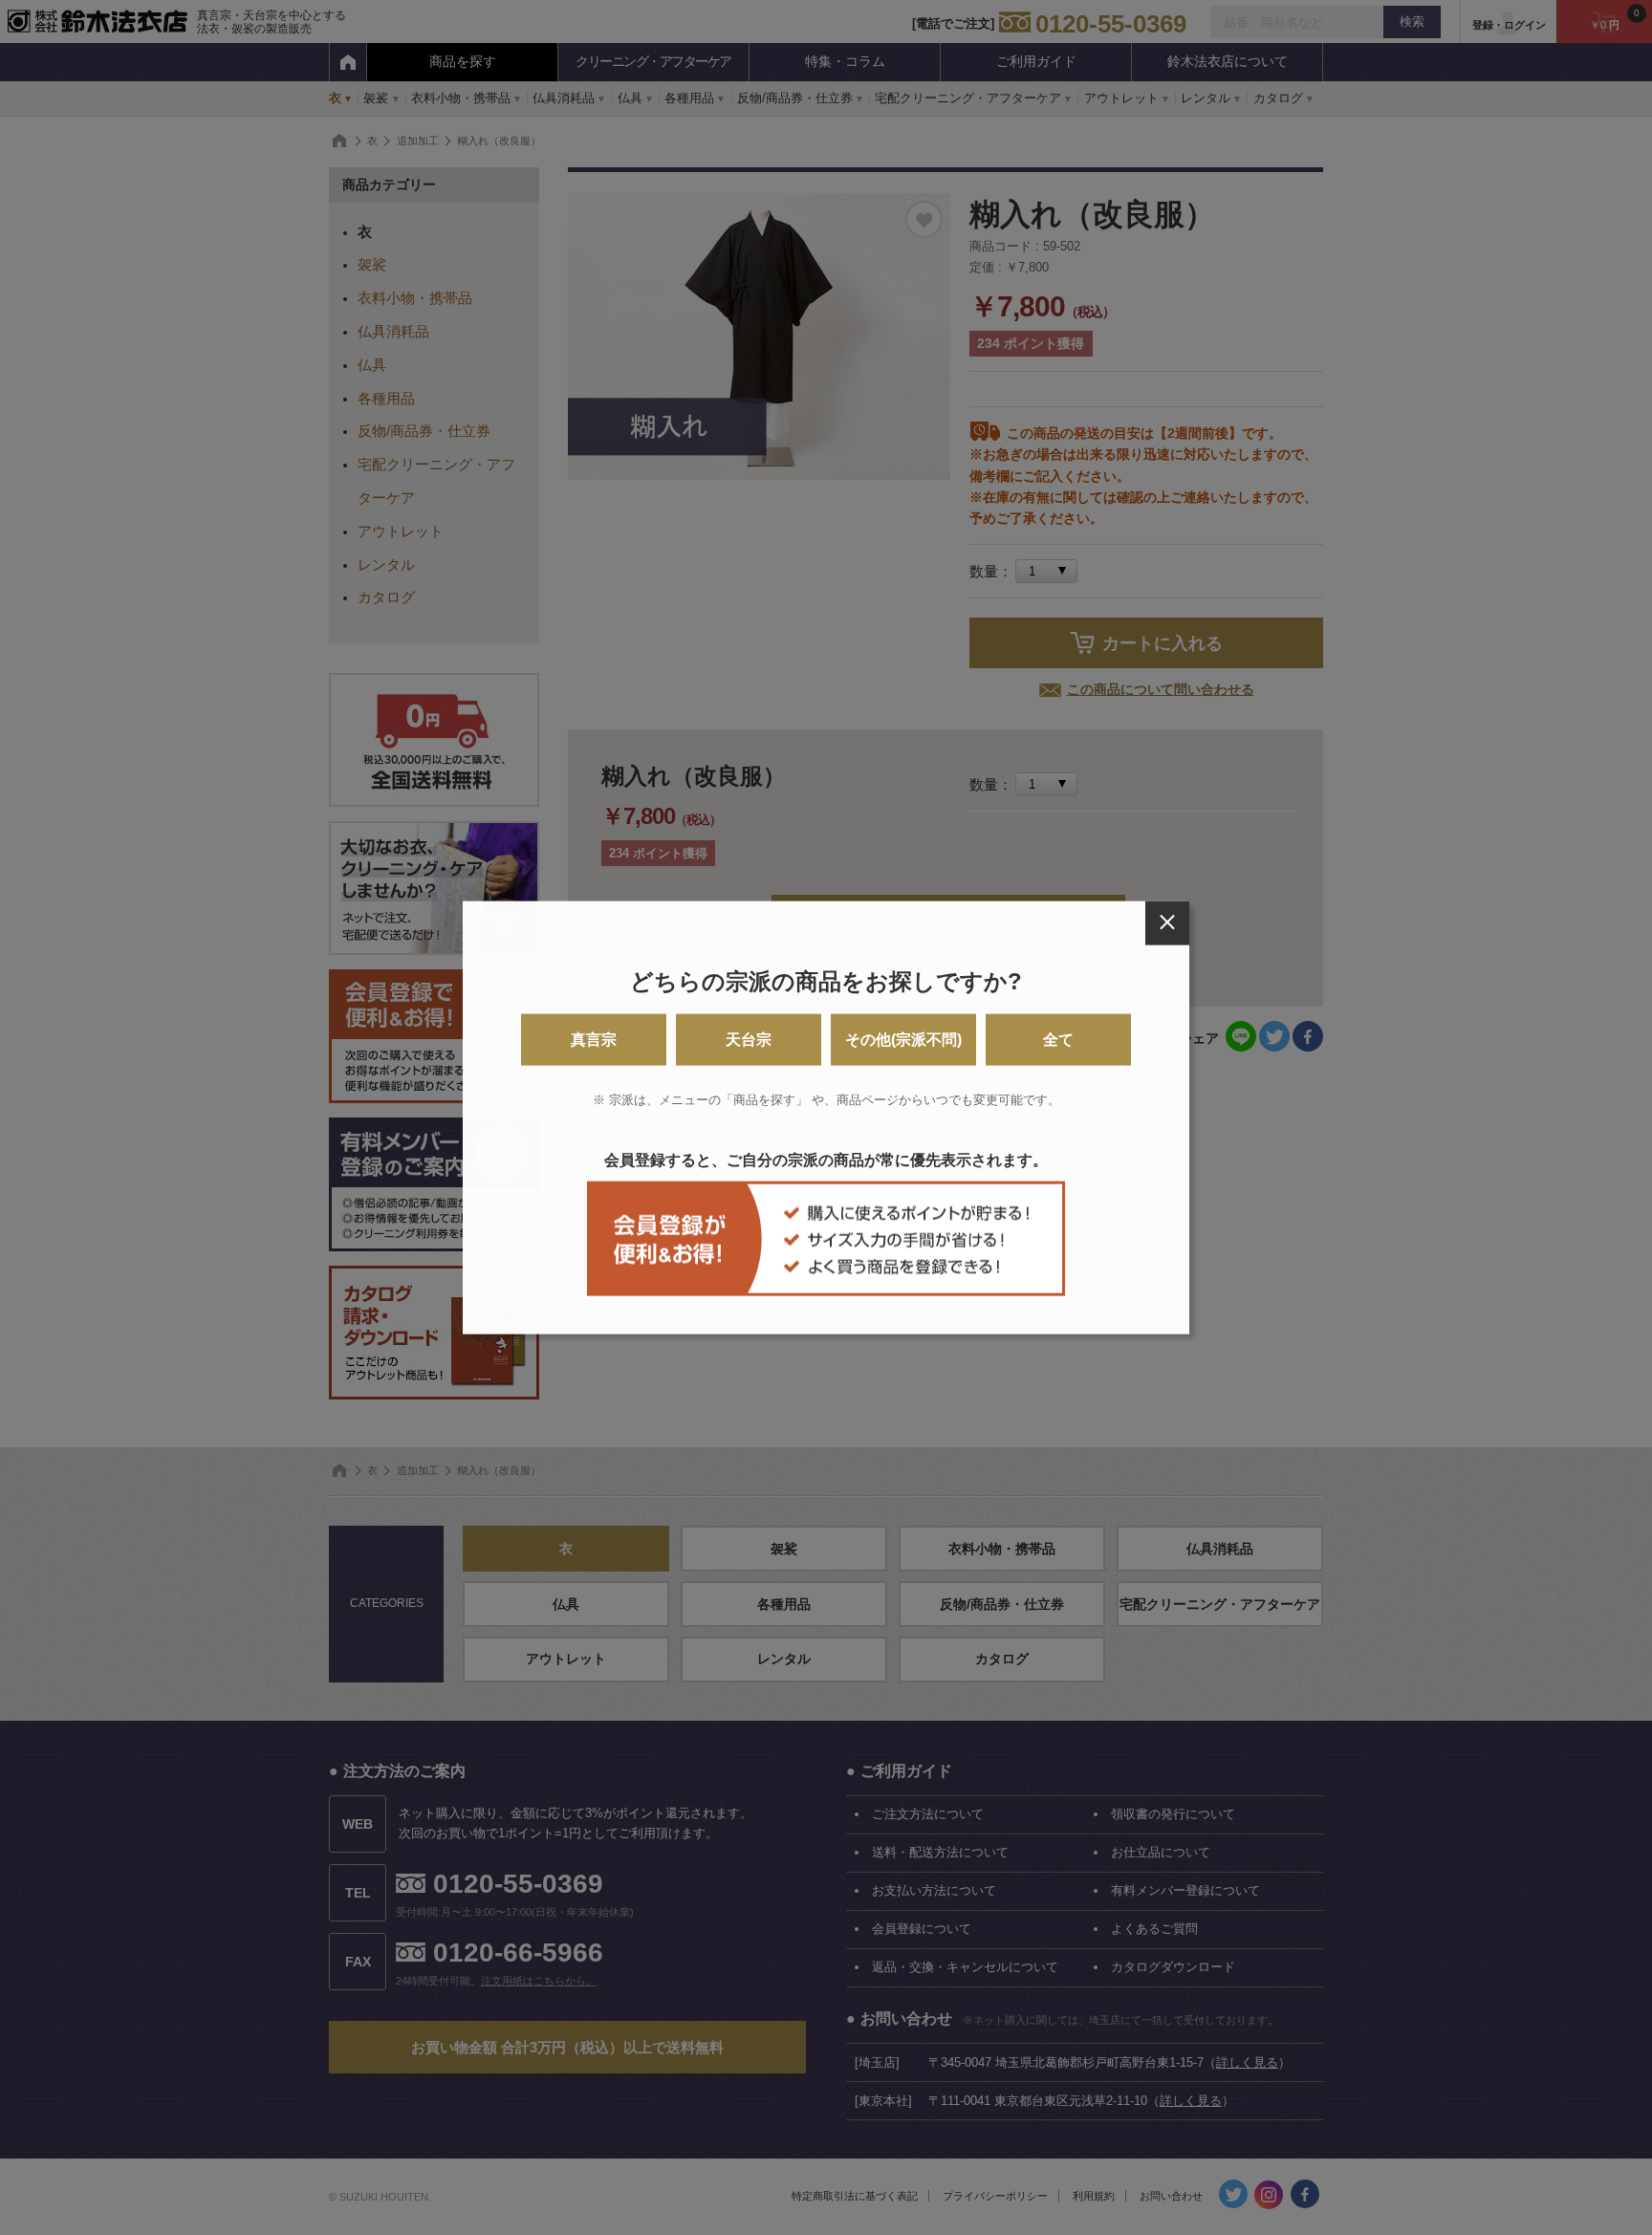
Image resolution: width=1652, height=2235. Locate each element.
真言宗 (594, 1040)
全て (1058, 1040)
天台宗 (749, 1040)
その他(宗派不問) (903, 1040)
